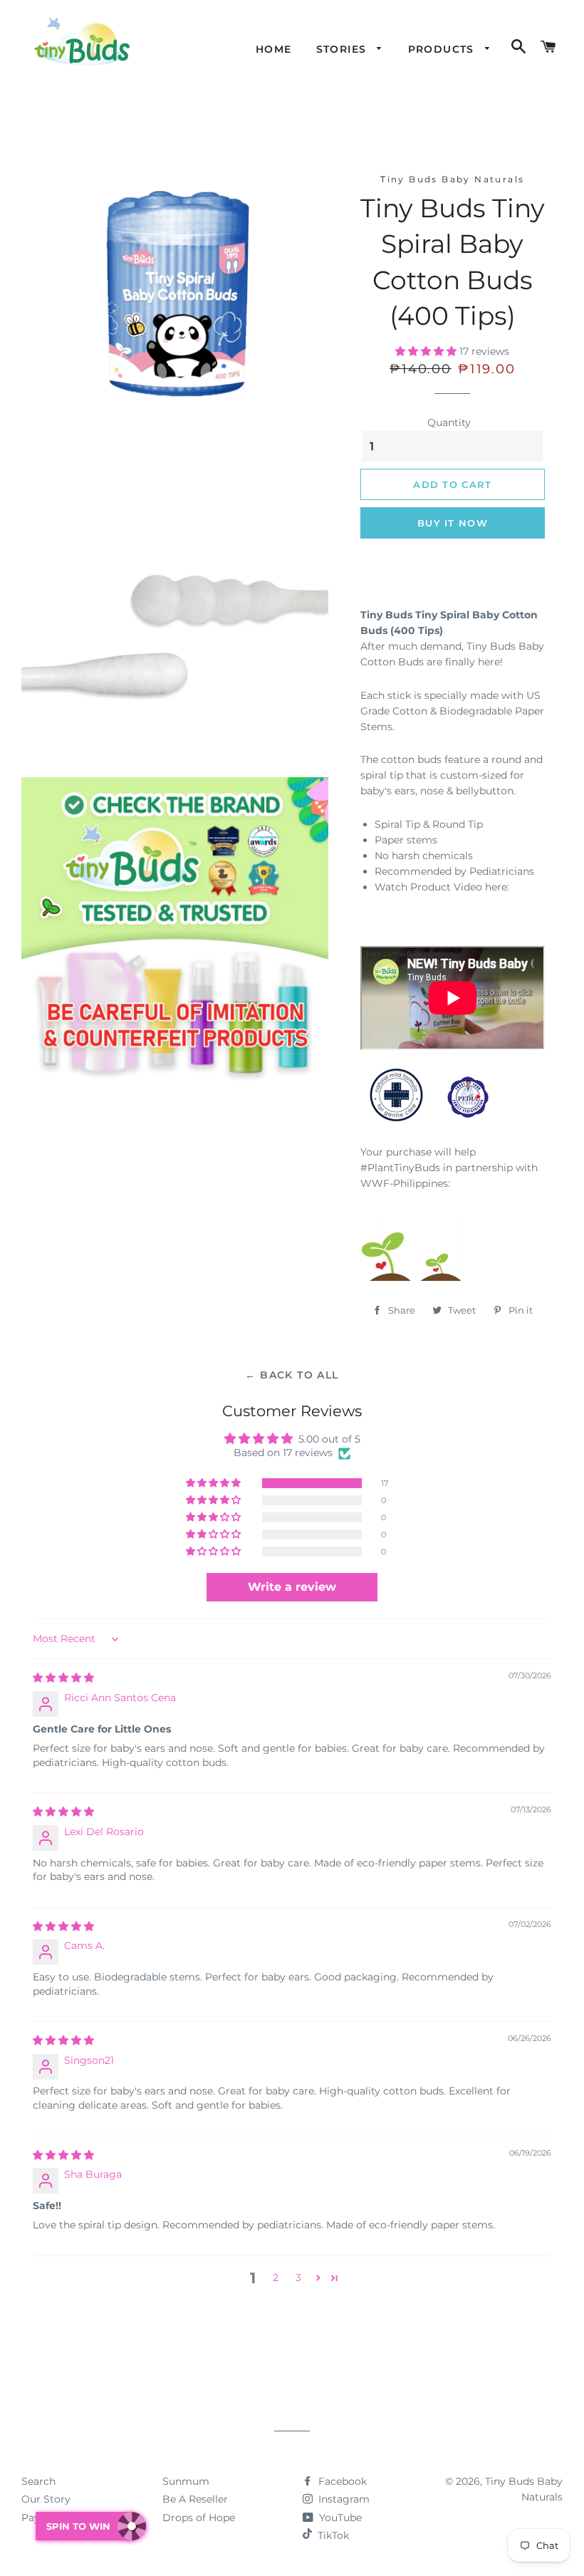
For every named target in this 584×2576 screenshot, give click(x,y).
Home (274, 49)
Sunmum (186, 2481)
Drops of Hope (199, 2518)
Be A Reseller (195, 2499)
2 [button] (276, 2278)
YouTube (339, 2518)
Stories (343, 49)
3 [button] (298, 2278)
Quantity (449, 422)
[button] (427, 351)
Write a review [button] (292, 1587)
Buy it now (453, 523)
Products (443, 49)
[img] (63, 1678)
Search (38, 2481)
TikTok (333, 2535)
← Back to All (292, 1375)
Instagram (343, 2499)
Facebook (341, 2481)
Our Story (46, 2499)
